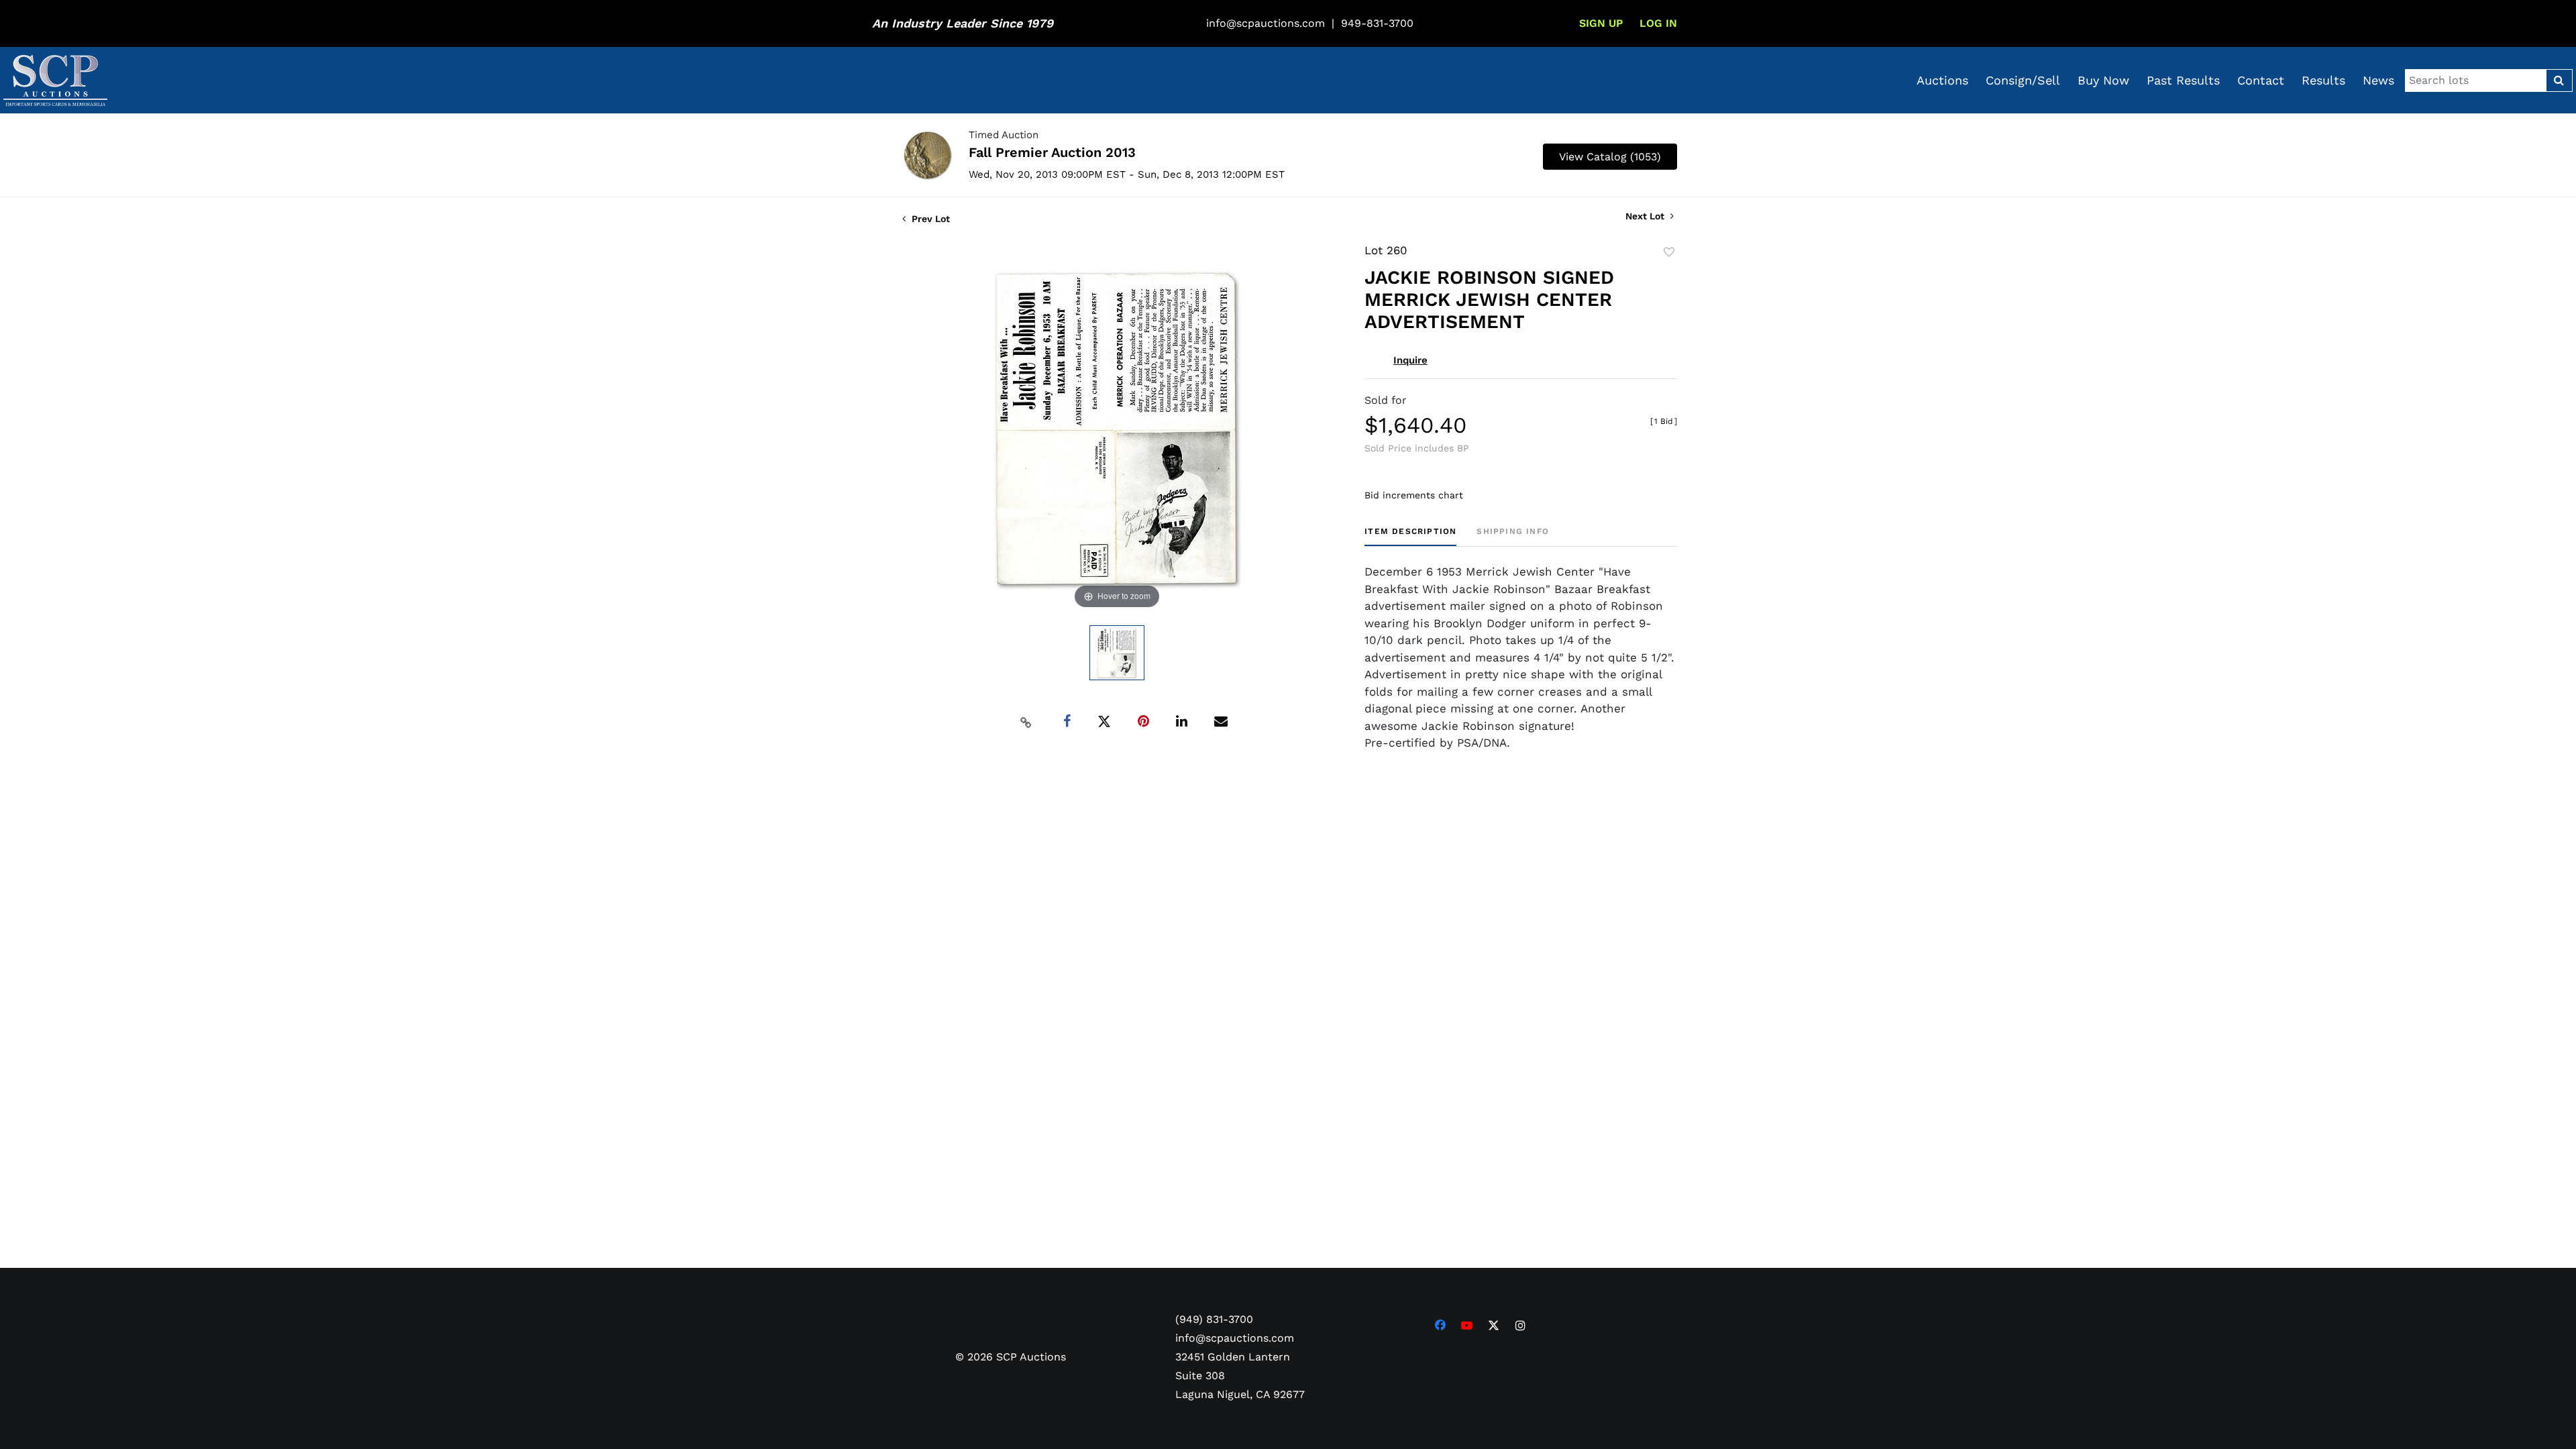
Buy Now (2103, 80)
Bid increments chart (1414, 495)
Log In (1658, 23)
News (2378, 80)
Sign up (1601, 23)
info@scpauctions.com (1266, 23)
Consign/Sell (2023, 80)
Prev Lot (929, 219)
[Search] (2559, 80)
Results (2323, 80)
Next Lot (1646, 216)
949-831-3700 (1377, 23)
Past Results (2183, 80)
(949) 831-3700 (1214, 1319)
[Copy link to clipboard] (1026, 722)
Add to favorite (1669, 252)
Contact (2261, 80)
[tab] (1410, 536)
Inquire (1410, 360)
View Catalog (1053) (1610, 157)
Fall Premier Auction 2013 (1052, 152)
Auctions (1942, 80)
